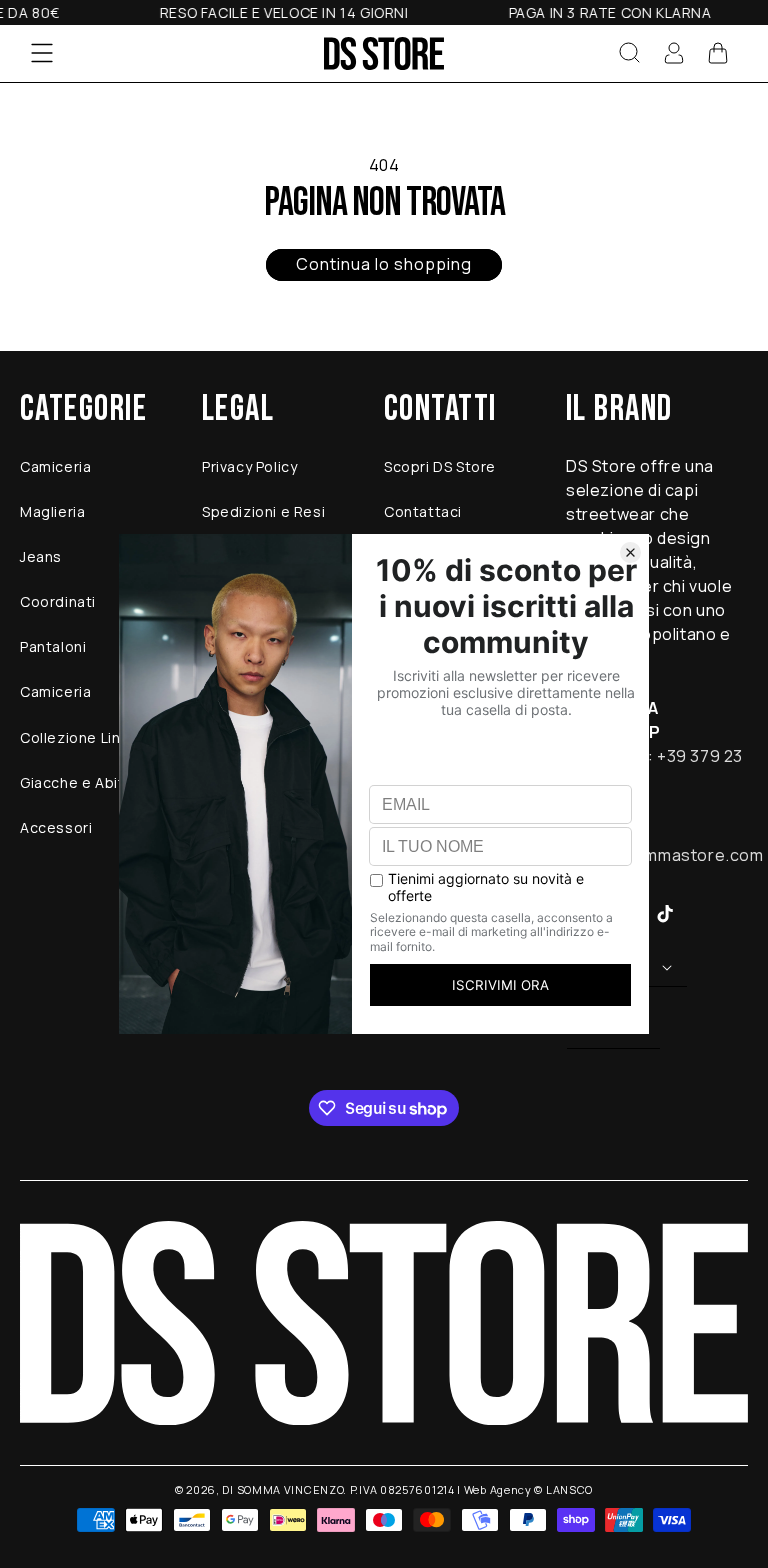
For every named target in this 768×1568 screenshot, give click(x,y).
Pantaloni (53, 646)
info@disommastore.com (665, 855)
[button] (42, 53)
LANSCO (569, 1489)
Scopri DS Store (440, 466)
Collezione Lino (75, 737)
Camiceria (55, 466)
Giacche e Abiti (74, 782)
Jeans (41, 556)
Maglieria (52, 511)
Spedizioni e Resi (263, 511)
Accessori (56, 827)
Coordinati (58, 601)
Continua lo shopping (384, 264)
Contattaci (423, 511)
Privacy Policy (249, 466)
